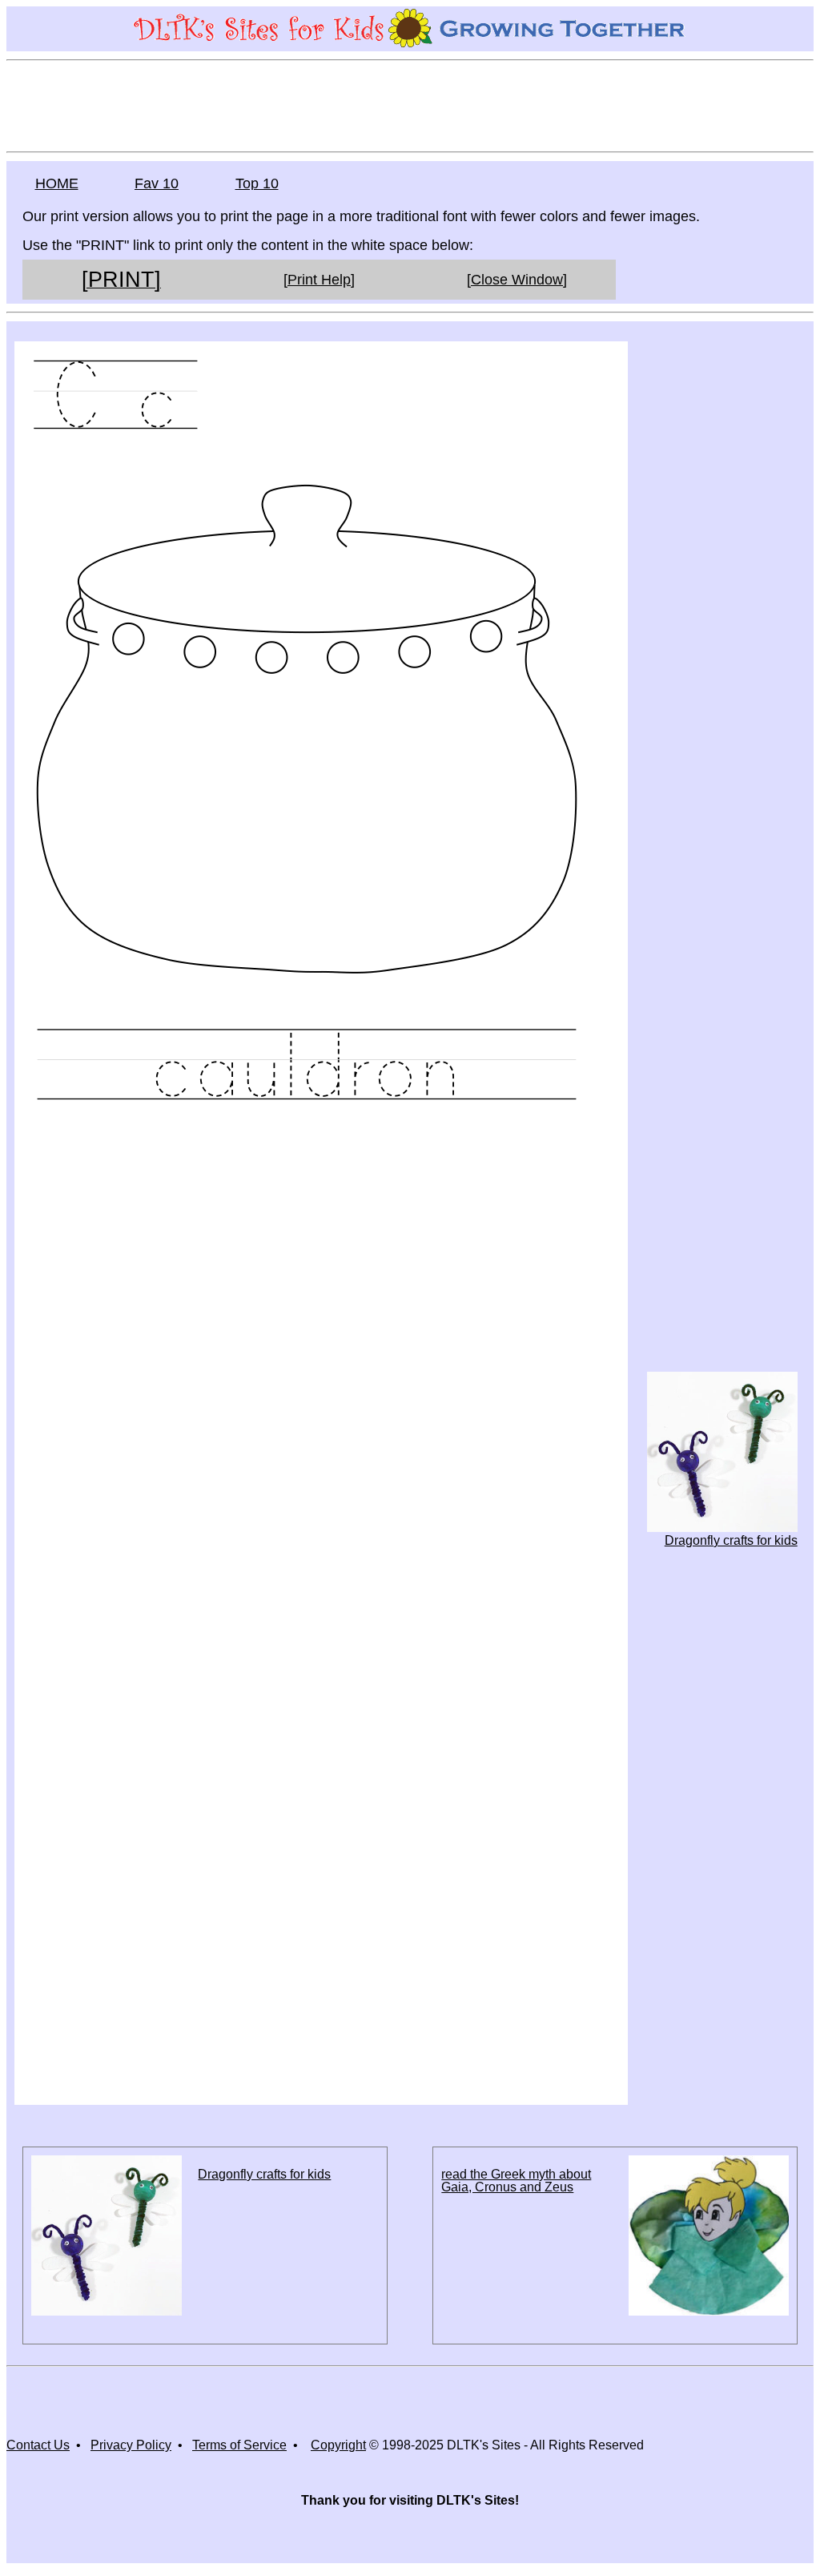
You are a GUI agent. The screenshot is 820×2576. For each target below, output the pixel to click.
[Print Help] (319, 280)
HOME (57, 183)
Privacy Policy (131, 2445)
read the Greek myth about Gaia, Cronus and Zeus (516, 2181)
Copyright (338, 2445)
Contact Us (38, 2445)
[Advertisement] (410, 105)
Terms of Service (239, 2445)
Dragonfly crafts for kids (731, 1540)
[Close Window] (517, 280)
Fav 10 (157, 183)
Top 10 (257, 183)
